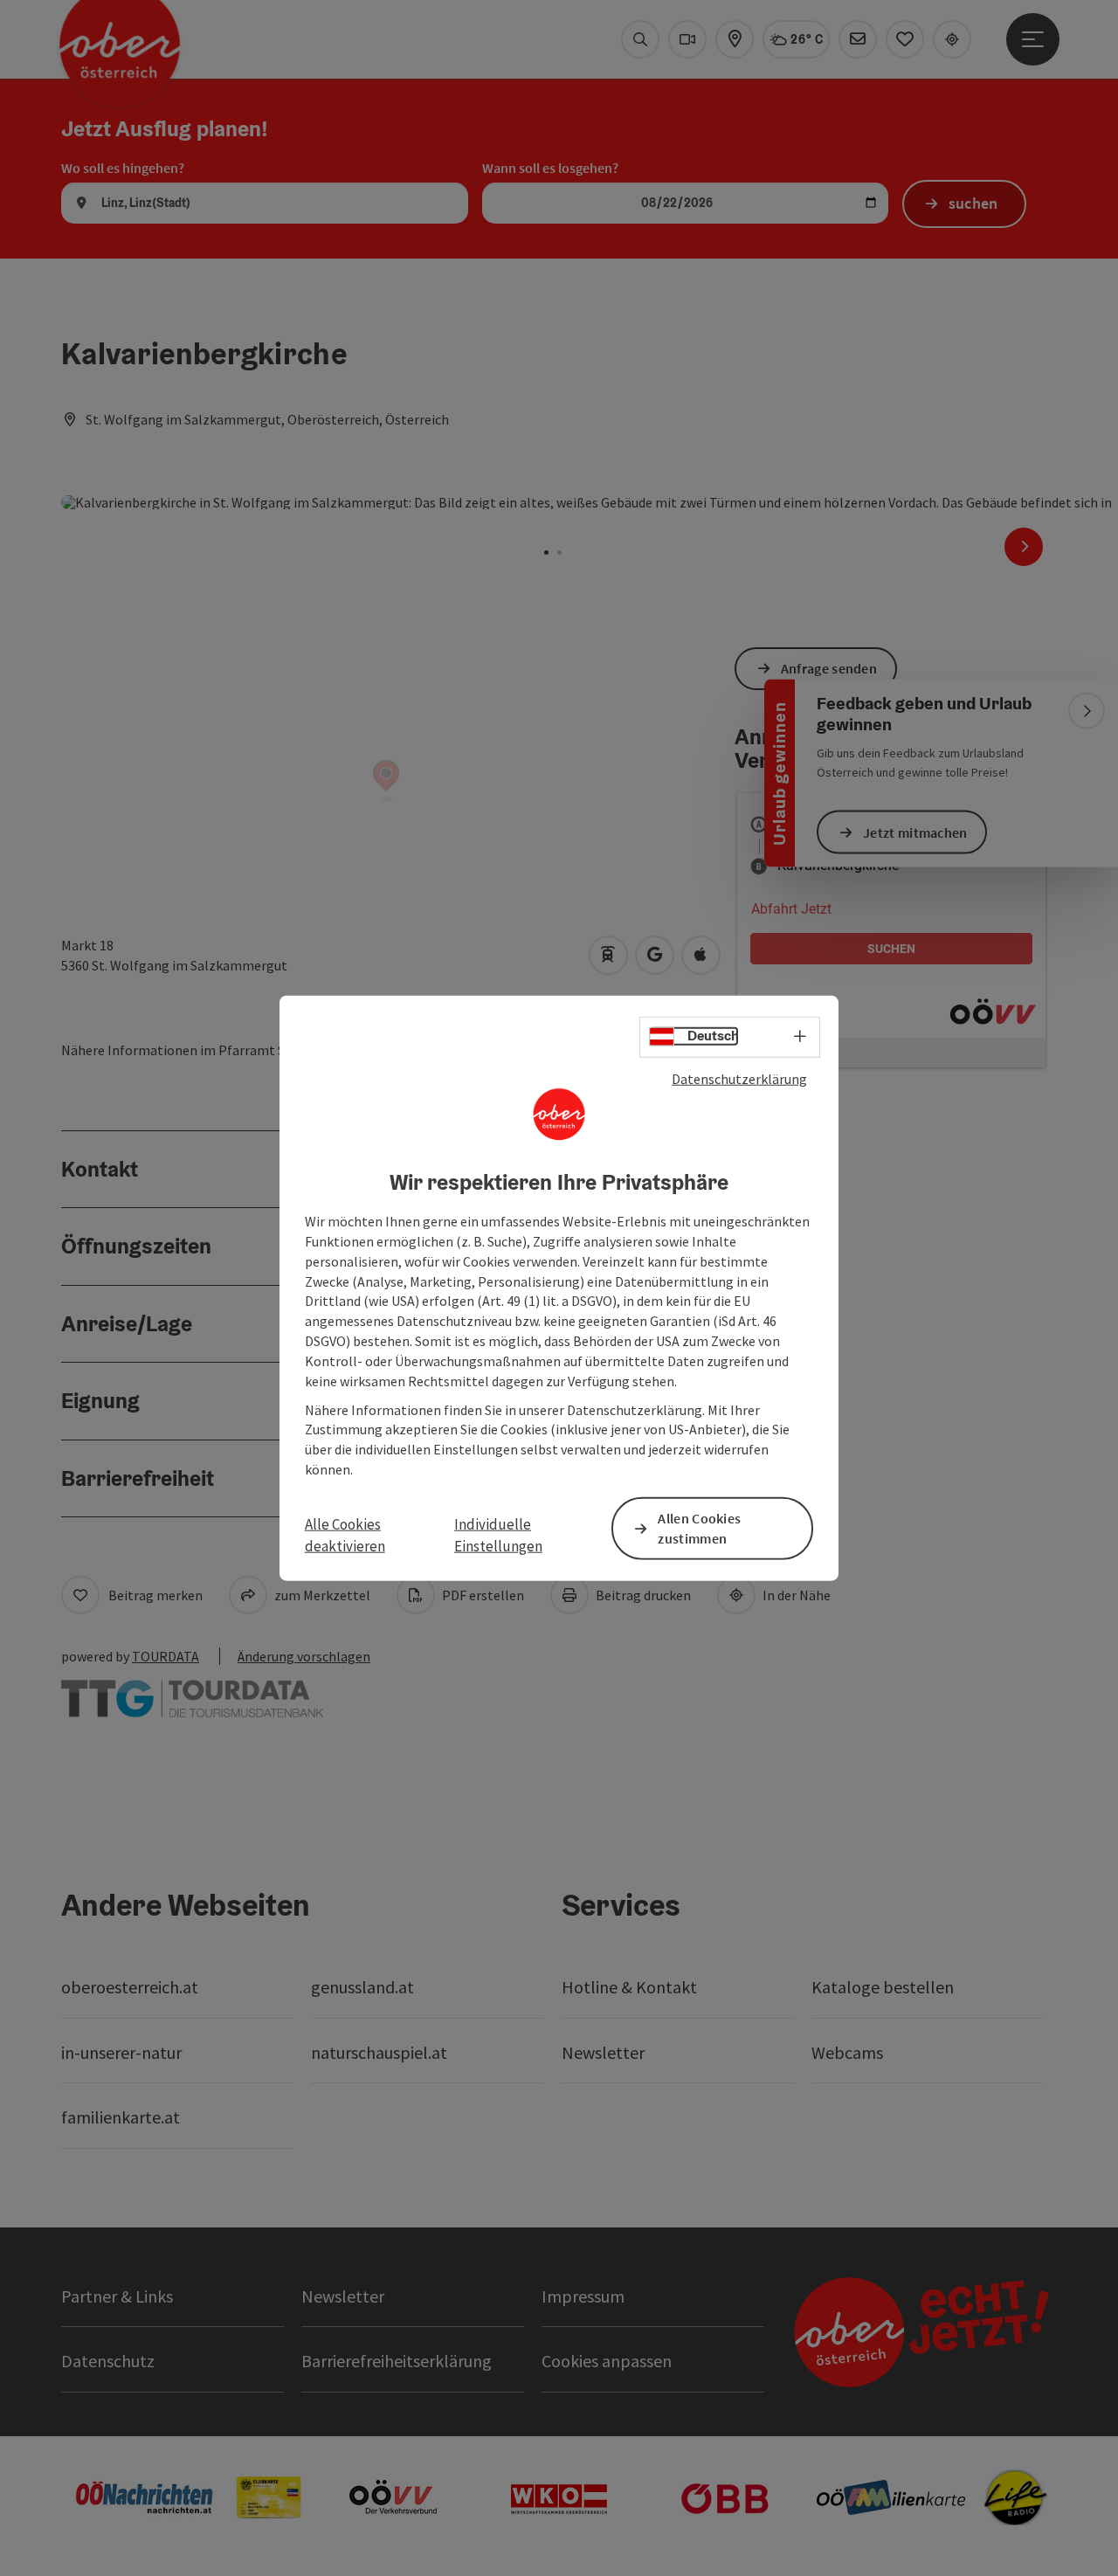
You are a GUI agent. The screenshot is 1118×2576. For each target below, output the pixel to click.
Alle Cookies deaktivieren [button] (345, 1535)
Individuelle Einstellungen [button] (498, 1535)
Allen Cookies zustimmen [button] (699, 1528)
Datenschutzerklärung (739, 1078)
